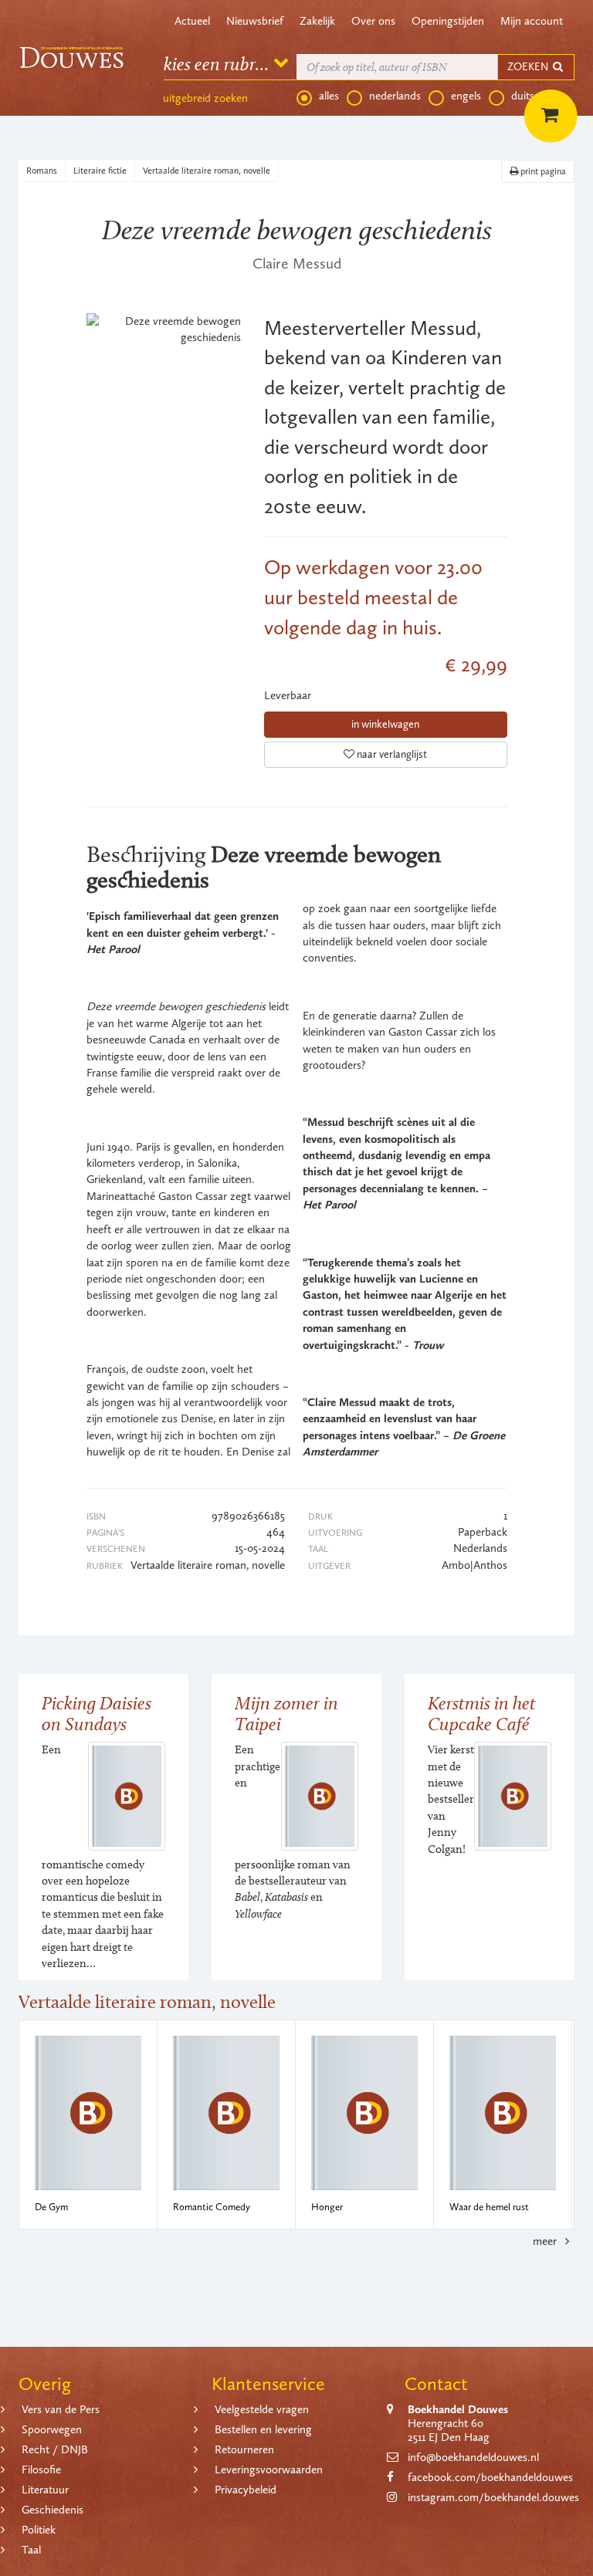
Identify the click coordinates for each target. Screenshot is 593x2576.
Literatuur (45, 2490)
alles (329, 96)
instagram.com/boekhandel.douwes (493, 2497)
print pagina (542, 171)
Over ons (373, 21)
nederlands (395, 96)
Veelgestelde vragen (262, 2409)
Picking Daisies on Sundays (97, 1713)
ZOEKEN (529, 67)
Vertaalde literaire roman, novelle (207, 171)
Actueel (192, 21)
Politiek (39, 2530)
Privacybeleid (246, 2490)
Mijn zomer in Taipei (286, 1713)
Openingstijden (448, 21)
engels (466, 96)
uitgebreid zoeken (205, 98)
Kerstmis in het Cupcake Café (482, 1713)
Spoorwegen (52, 2429)
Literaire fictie (100, 171)
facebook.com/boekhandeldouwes (490, 2477)
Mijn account (532, 21)
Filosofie (41, 2470)
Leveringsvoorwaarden (269, 2470)
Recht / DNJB (55, 2449)
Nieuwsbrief (255, 21)
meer (546, 2241)
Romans (42, 171)
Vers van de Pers (61, 2409)
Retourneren (244, 2449)
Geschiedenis (53, 2510)
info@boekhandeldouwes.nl (473, 2457)
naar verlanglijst (391, 754)
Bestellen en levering (263, 2429)
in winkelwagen (385, 724)
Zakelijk (317, 21)
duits (523, 96)
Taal (31, 2550)
